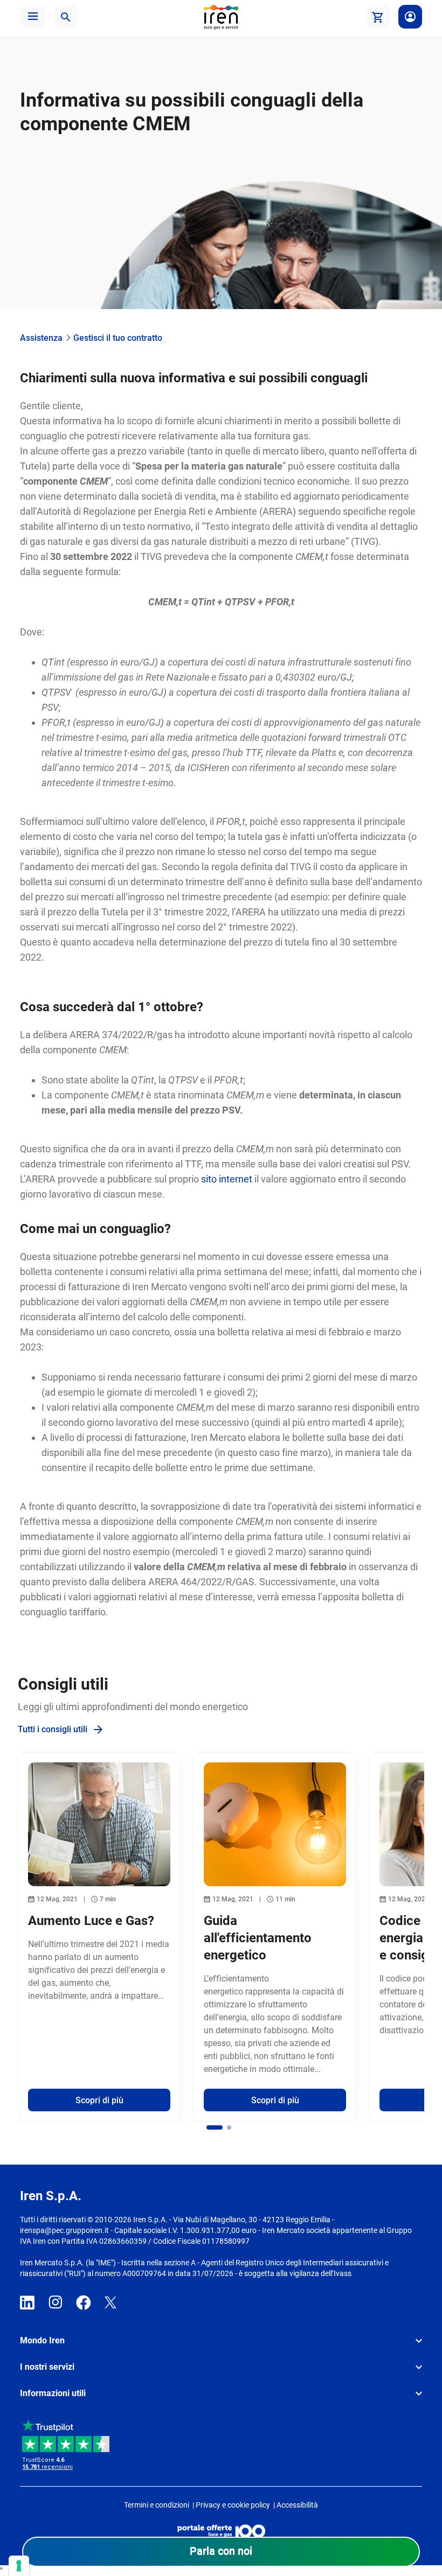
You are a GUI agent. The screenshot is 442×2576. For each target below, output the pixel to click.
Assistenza (41, 338)
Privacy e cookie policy (233, 2505)
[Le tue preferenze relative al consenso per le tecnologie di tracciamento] (19, 2566)
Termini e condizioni (157, 2505)
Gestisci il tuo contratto (118, 338)
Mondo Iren (42, 2340)
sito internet (227, 1179)
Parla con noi (221, 2551)
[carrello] (378, 17)
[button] (33, 16)
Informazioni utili (53, 2393)
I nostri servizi (47, 2367)
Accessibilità (297, 2505)
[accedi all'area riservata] (410, 17)
